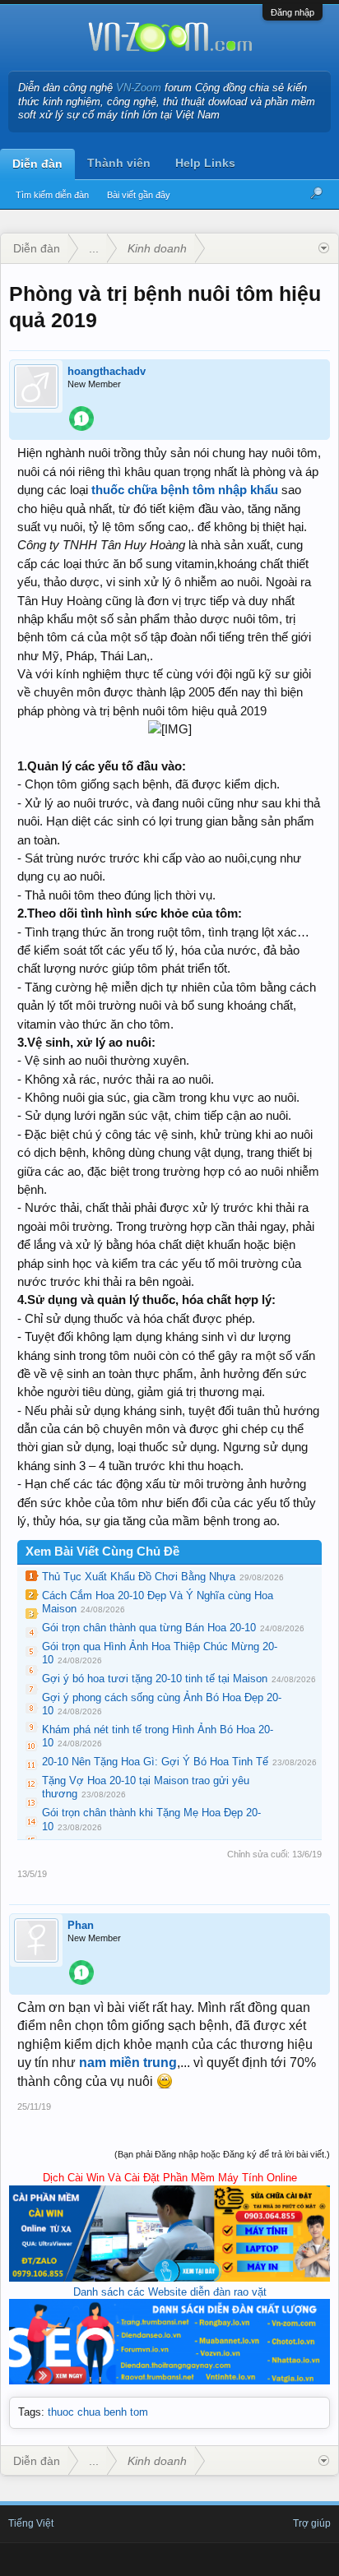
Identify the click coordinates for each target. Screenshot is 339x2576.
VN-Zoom (139, 88)
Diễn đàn (37, 164)
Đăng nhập (293, 12)
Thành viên (119, 163)
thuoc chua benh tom (98, 2412)
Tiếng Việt (31, 2523)
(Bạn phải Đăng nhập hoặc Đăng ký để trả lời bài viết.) (222, 2154)
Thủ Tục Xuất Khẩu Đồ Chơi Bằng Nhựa (139, 1577)
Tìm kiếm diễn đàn (52, 195)
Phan (81, 1925)
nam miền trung (128, 2063)
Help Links (205, 163)
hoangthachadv (107, 371)
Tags (30, 2412)
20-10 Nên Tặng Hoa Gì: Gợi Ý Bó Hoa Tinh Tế (155, 1762)
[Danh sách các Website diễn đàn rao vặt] (169, 2381)
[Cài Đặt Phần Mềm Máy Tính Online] (169, 2278)
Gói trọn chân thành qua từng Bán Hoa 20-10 (149, 1628)
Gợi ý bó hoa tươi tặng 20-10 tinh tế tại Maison (155, 1679)
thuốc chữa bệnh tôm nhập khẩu (185, 490)
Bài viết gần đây (139, 195)
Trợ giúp (312, 2523)
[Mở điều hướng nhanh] (324, 248)
